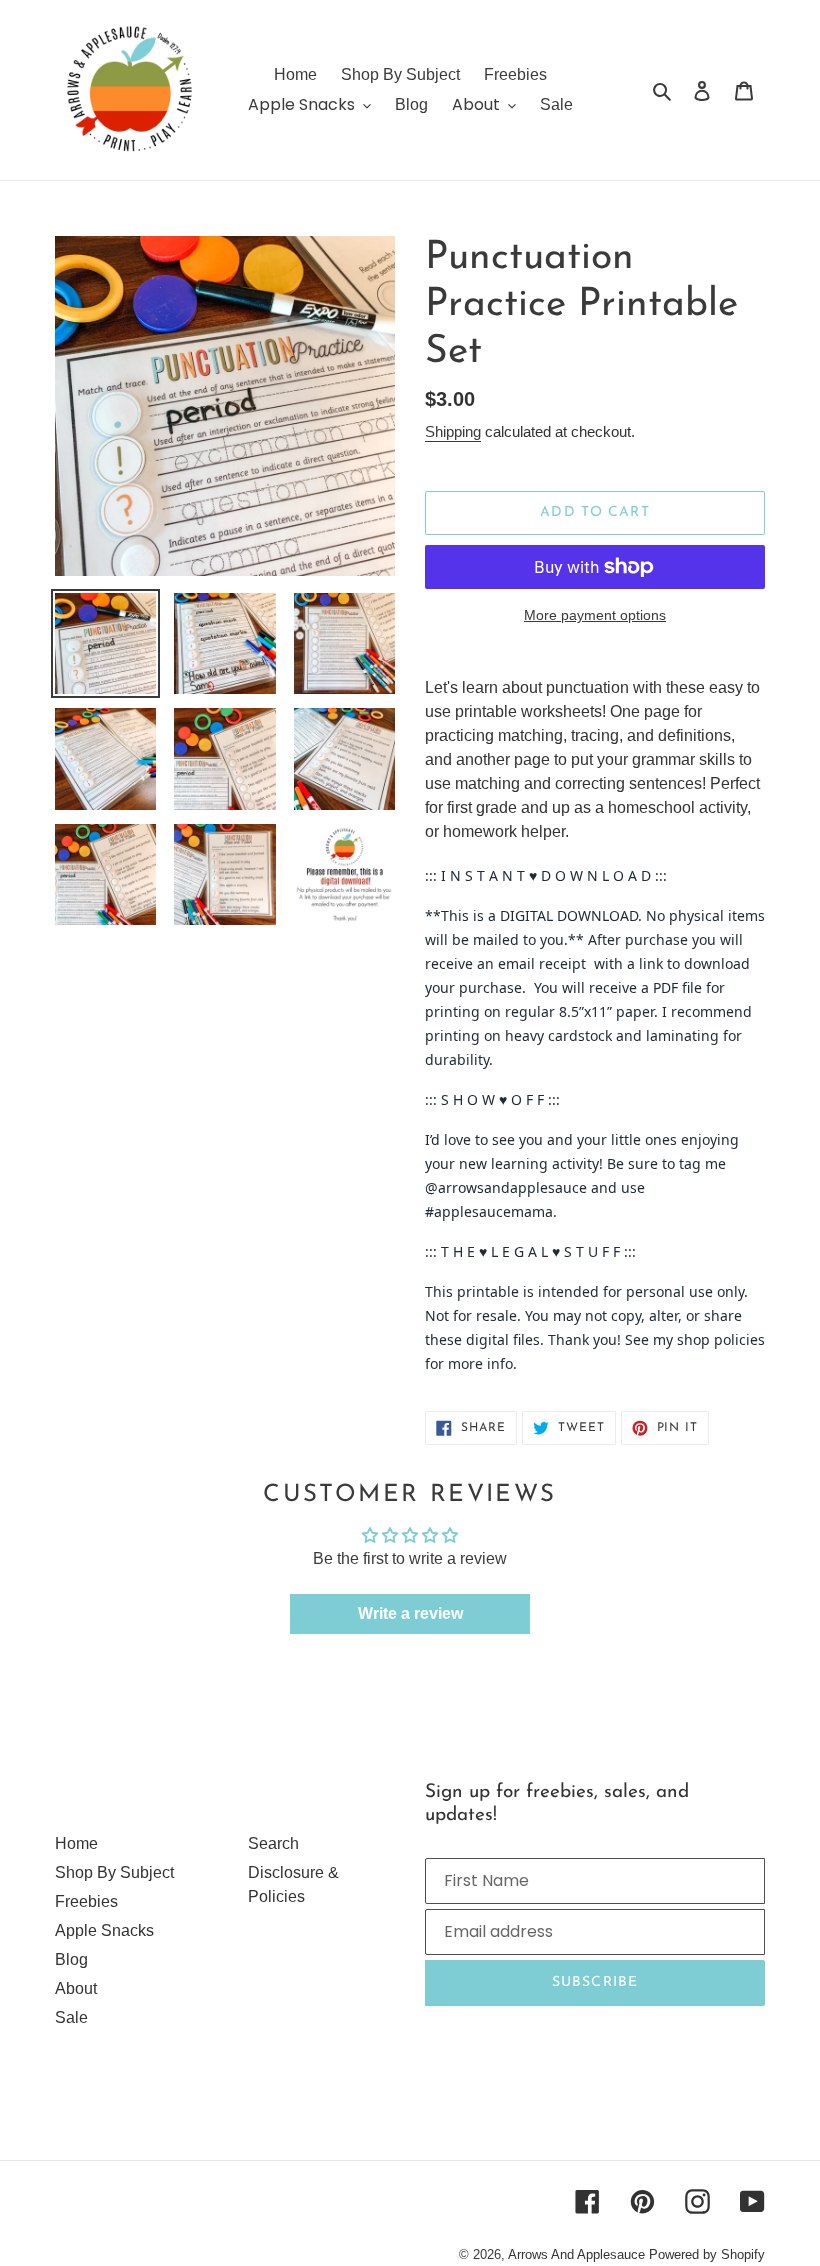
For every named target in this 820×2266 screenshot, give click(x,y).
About (76, 1988)
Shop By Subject (114, 1872)
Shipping (453, 431)
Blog (71, 1959)
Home (76, 1843)
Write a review (410, 1613)
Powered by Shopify (707, 2254)
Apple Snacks (104, 1930)
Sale (71, 2017)
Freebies (86, 1901)
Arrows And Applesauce (576, 2254)
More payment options (595, 615)
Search (273, 1843)
